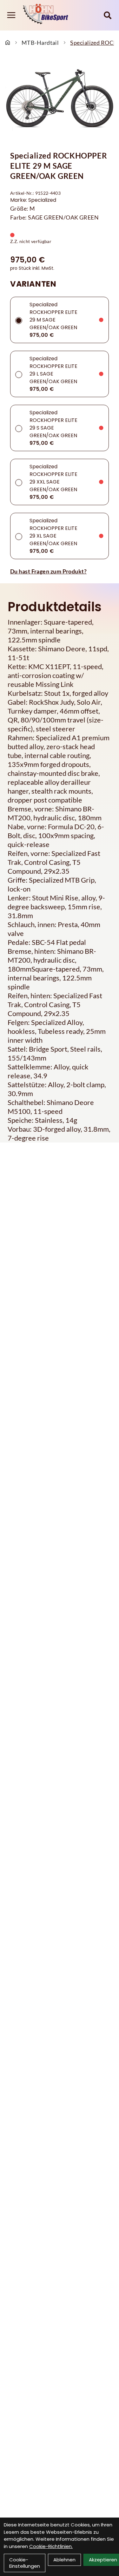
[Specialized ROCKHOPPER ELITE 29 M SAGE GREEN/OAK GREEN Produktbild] (60, 100)
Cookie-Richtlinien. (51, 2546)
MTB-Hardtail (40, 43)
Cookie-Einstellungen (25, 2563)
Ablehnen (64, 2560)
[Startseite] (8, 43)
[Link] (11, 15)
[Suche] (108, 15)
